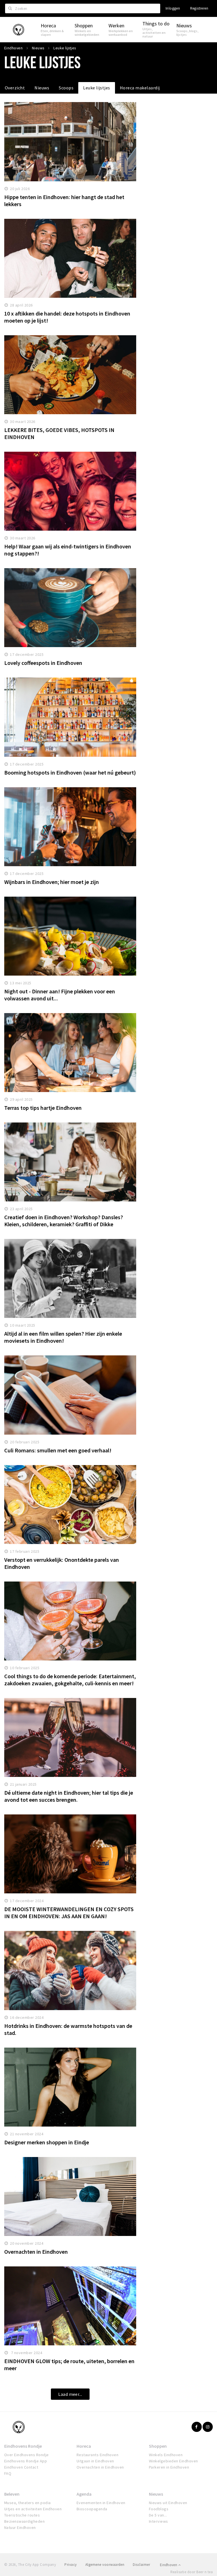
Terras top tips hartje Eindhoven (43, 1108)
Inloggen (173, 8)
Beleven (12, 2494)
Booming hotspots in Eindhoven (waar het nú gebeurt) (70, 772)
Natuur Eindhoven (20, 2528)
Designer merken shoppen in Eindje (47, 2142)
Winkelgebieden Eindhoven (173, 2461)
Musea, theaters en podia (28, 2503)
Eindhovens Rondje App (26, 2461)
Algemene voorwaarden (105, 2565)
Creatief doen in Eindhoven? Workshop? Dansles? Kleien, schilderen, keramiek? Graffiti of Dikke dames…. (64, 1224)
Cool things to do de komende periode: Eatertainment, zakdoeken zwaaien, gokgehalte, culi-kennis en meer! (70, 1680)
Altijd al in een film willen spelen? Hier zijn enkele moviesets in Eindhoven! (63, 1337)
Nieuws (42, 88)
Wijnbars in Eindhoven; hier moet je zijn (52, 882)
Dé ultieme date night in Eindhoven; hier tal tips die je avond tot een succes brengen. (69, 1796)
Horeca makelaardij (140, 88)
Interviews (159, 2521)
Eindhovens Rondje (23, 2446)
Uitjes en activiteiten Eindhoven (33, 2509)
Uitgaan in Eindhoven (95, 2461)
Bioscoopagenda (92, 2509)
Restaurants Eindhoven (97, 2455)
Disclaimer (141, 2565)
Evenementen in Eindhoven (101, 2503)
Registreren (199, 8)
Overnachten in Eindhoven (36, 2252)
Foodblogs (159, 2509)
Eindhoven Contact (21, 2467)
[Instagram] (208, 2427)
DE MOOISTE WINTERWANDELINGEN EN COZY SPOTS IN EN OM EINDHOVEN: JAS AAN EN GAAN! (69, 1913)
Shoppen (158, 2446)
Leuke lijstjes (97, 88)
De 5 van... (158, 2515)
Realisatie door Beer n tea (192, 2572)
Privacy (70, 2565)
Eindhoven (169, 2565)
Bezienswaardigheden (24, 2521)
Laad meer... (70, 2394)
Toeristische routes (22, 2515)
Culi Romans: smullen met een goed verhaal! (58, 1450)
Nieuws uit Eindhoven (168, 2503)
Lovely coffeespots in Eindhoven (43, 663)
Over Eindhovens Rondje (27, 2455)
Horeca (84, 2446)
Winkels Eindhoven (166, 2455)
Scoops (66, 88)
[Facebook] (197, 2427)
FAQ (8, 2473)
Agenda (84, 2494)
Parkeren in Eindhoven (169, 2467)
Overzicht (15, 88)
